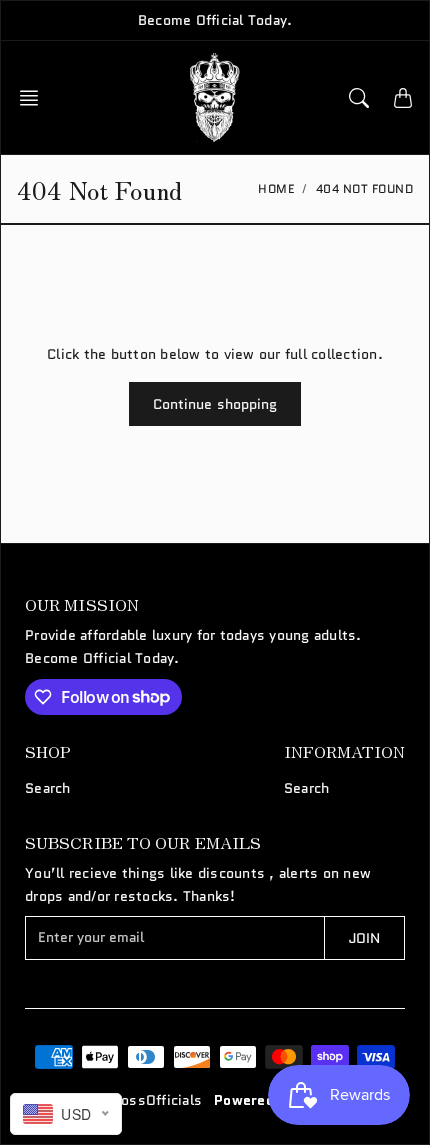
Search (48, 788)
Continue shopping (215, 404)
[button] (35, 98)
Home (276, 188)
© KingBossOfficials (133, 1100)
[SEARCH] (359, 98)
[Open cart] (403, 98)
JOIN (364, 938)
